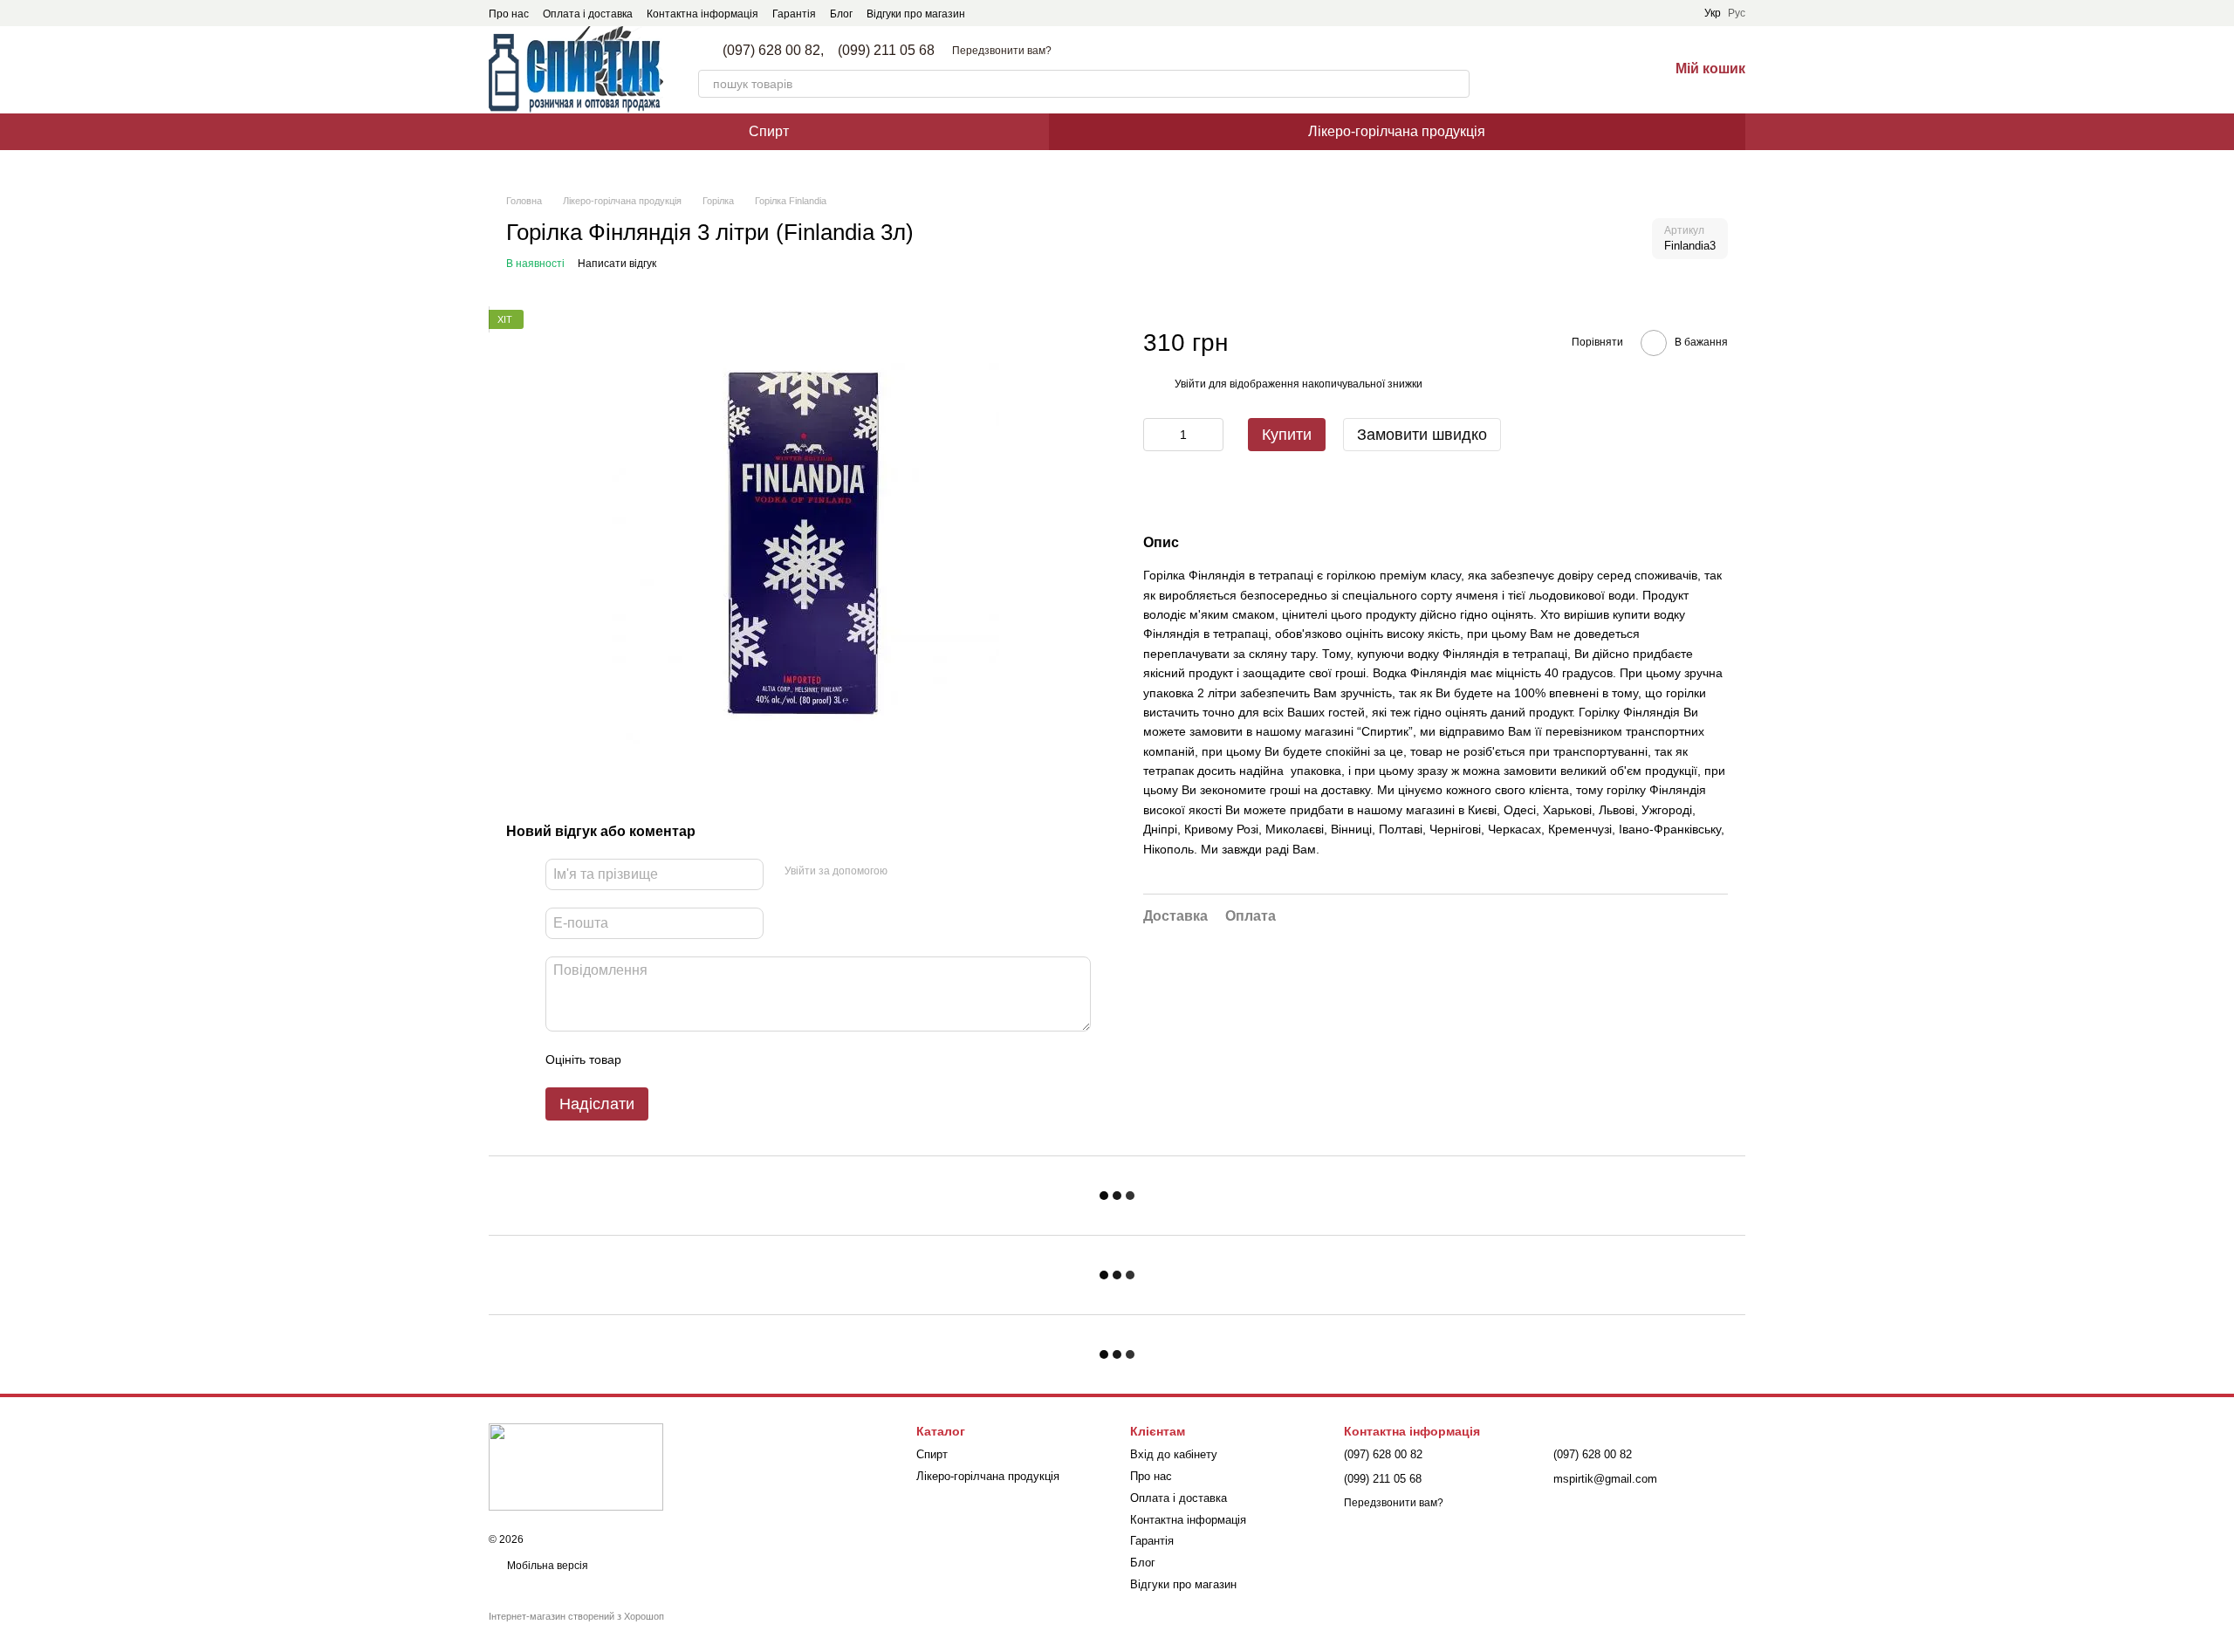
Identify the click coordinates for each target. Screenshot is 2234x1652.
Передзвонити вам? (1002, 51)
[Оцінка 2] (678, 1059)
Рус (1737, 13)
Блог (841, 14)
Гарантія (794, 14)
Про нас (509, 14)
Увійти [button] (1190, 384)
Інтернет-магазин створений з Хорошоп (576, 1616)
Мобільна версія (546, 1566)
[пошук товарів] (1456, 84)
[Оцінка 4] (734, 1059)
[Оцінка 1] (650, 1059)
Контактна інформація (702, 14)
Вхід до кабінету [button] (1174, 1454)
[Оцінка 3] (706, 1059)
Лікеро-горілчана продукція (1397, 131)
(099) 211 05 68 (886, 51)
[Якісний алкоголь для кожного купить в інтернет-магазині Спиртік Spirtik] (576, 1466)
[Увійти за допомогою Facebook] (907, 872)
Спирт (769, 131)
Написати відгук (617, 264)
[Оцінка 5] (762, 1059)
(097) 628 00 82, (773, 51)
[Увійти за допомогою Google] (935, 872)
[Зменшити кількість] (1156, 435)
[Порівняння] (1564, 70)
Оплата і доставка (588, 14)
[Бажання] (1609, 70)
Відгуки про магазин (916, 14)
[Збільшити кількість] (1210, 435)
